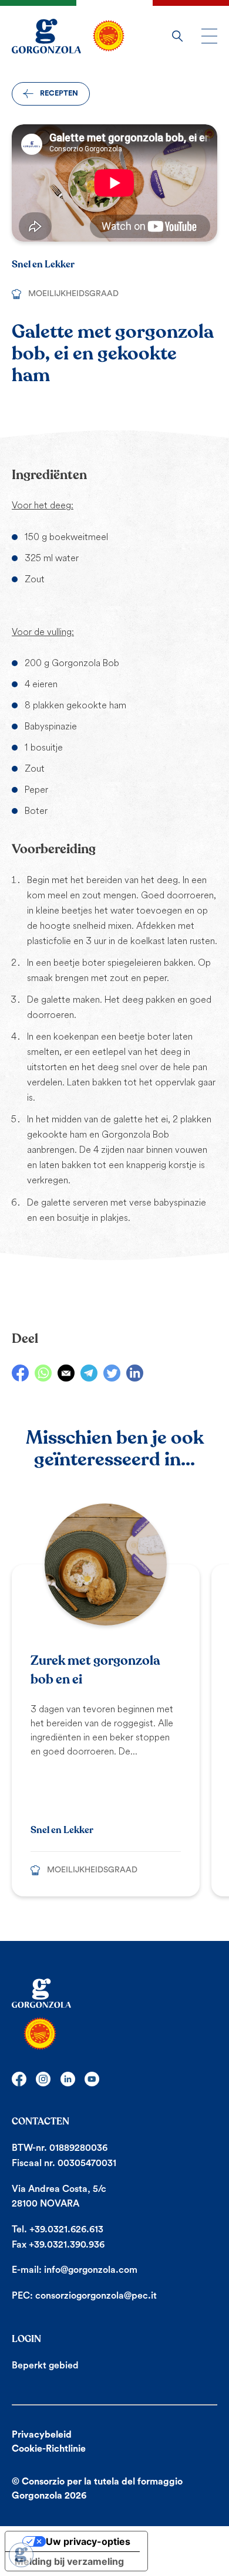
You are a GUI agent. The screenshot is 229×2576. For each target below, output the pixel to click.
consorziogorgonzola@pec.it (96, 2296)
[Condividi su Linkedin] (135, 1373)
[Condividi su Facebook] (20, 1373)
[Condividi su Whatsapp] (43, 1373)
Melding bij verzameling (69, 2561)
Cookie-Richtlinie (49, 2449)
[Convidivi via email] (66, 1373)
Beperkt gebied (45, 2365)
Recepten (59, 93)
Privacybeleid (42, 2435)
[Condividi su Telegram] (89, 1373)
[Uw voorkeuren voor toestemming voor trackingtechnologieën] (21, 2555)
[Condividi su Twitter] (112, 1373)
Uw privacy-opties (88, 2541)
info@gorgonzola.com (91, 2270)
